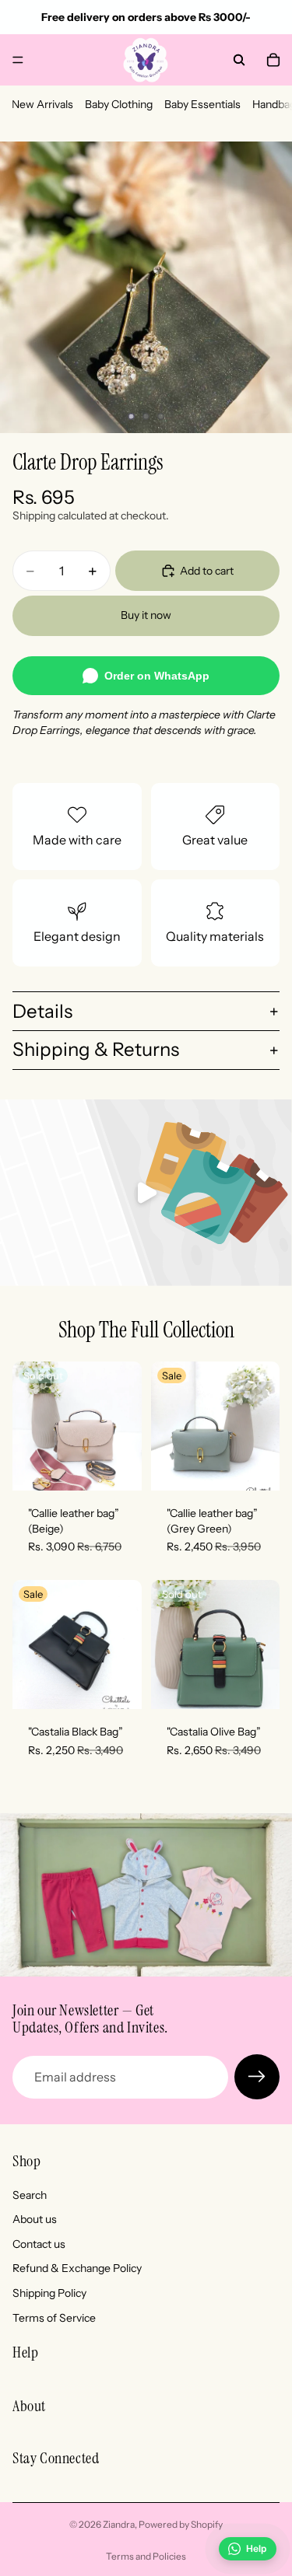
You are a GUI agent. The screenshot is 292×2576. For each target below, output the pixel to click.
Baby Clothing (119, 104)
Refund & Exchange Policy (77, 2269)
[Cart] (273, 60)
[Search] (239, 60)
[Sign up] (257, 2077)
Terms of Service (54, 2318)
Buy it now (146, 615)
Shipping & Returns (96, 1049)
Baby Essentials (202, 104)
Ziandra (119, 2524)
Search (30, 2195)
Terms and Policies (146, 2556)
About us (35, 2220)
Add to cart (207, 571)
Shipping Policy (49, 2293)
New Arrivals (42, 104)
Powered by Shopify (181, 2524)
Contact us (39, 2244)
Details (42, 1011)
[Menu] (18, 60)
